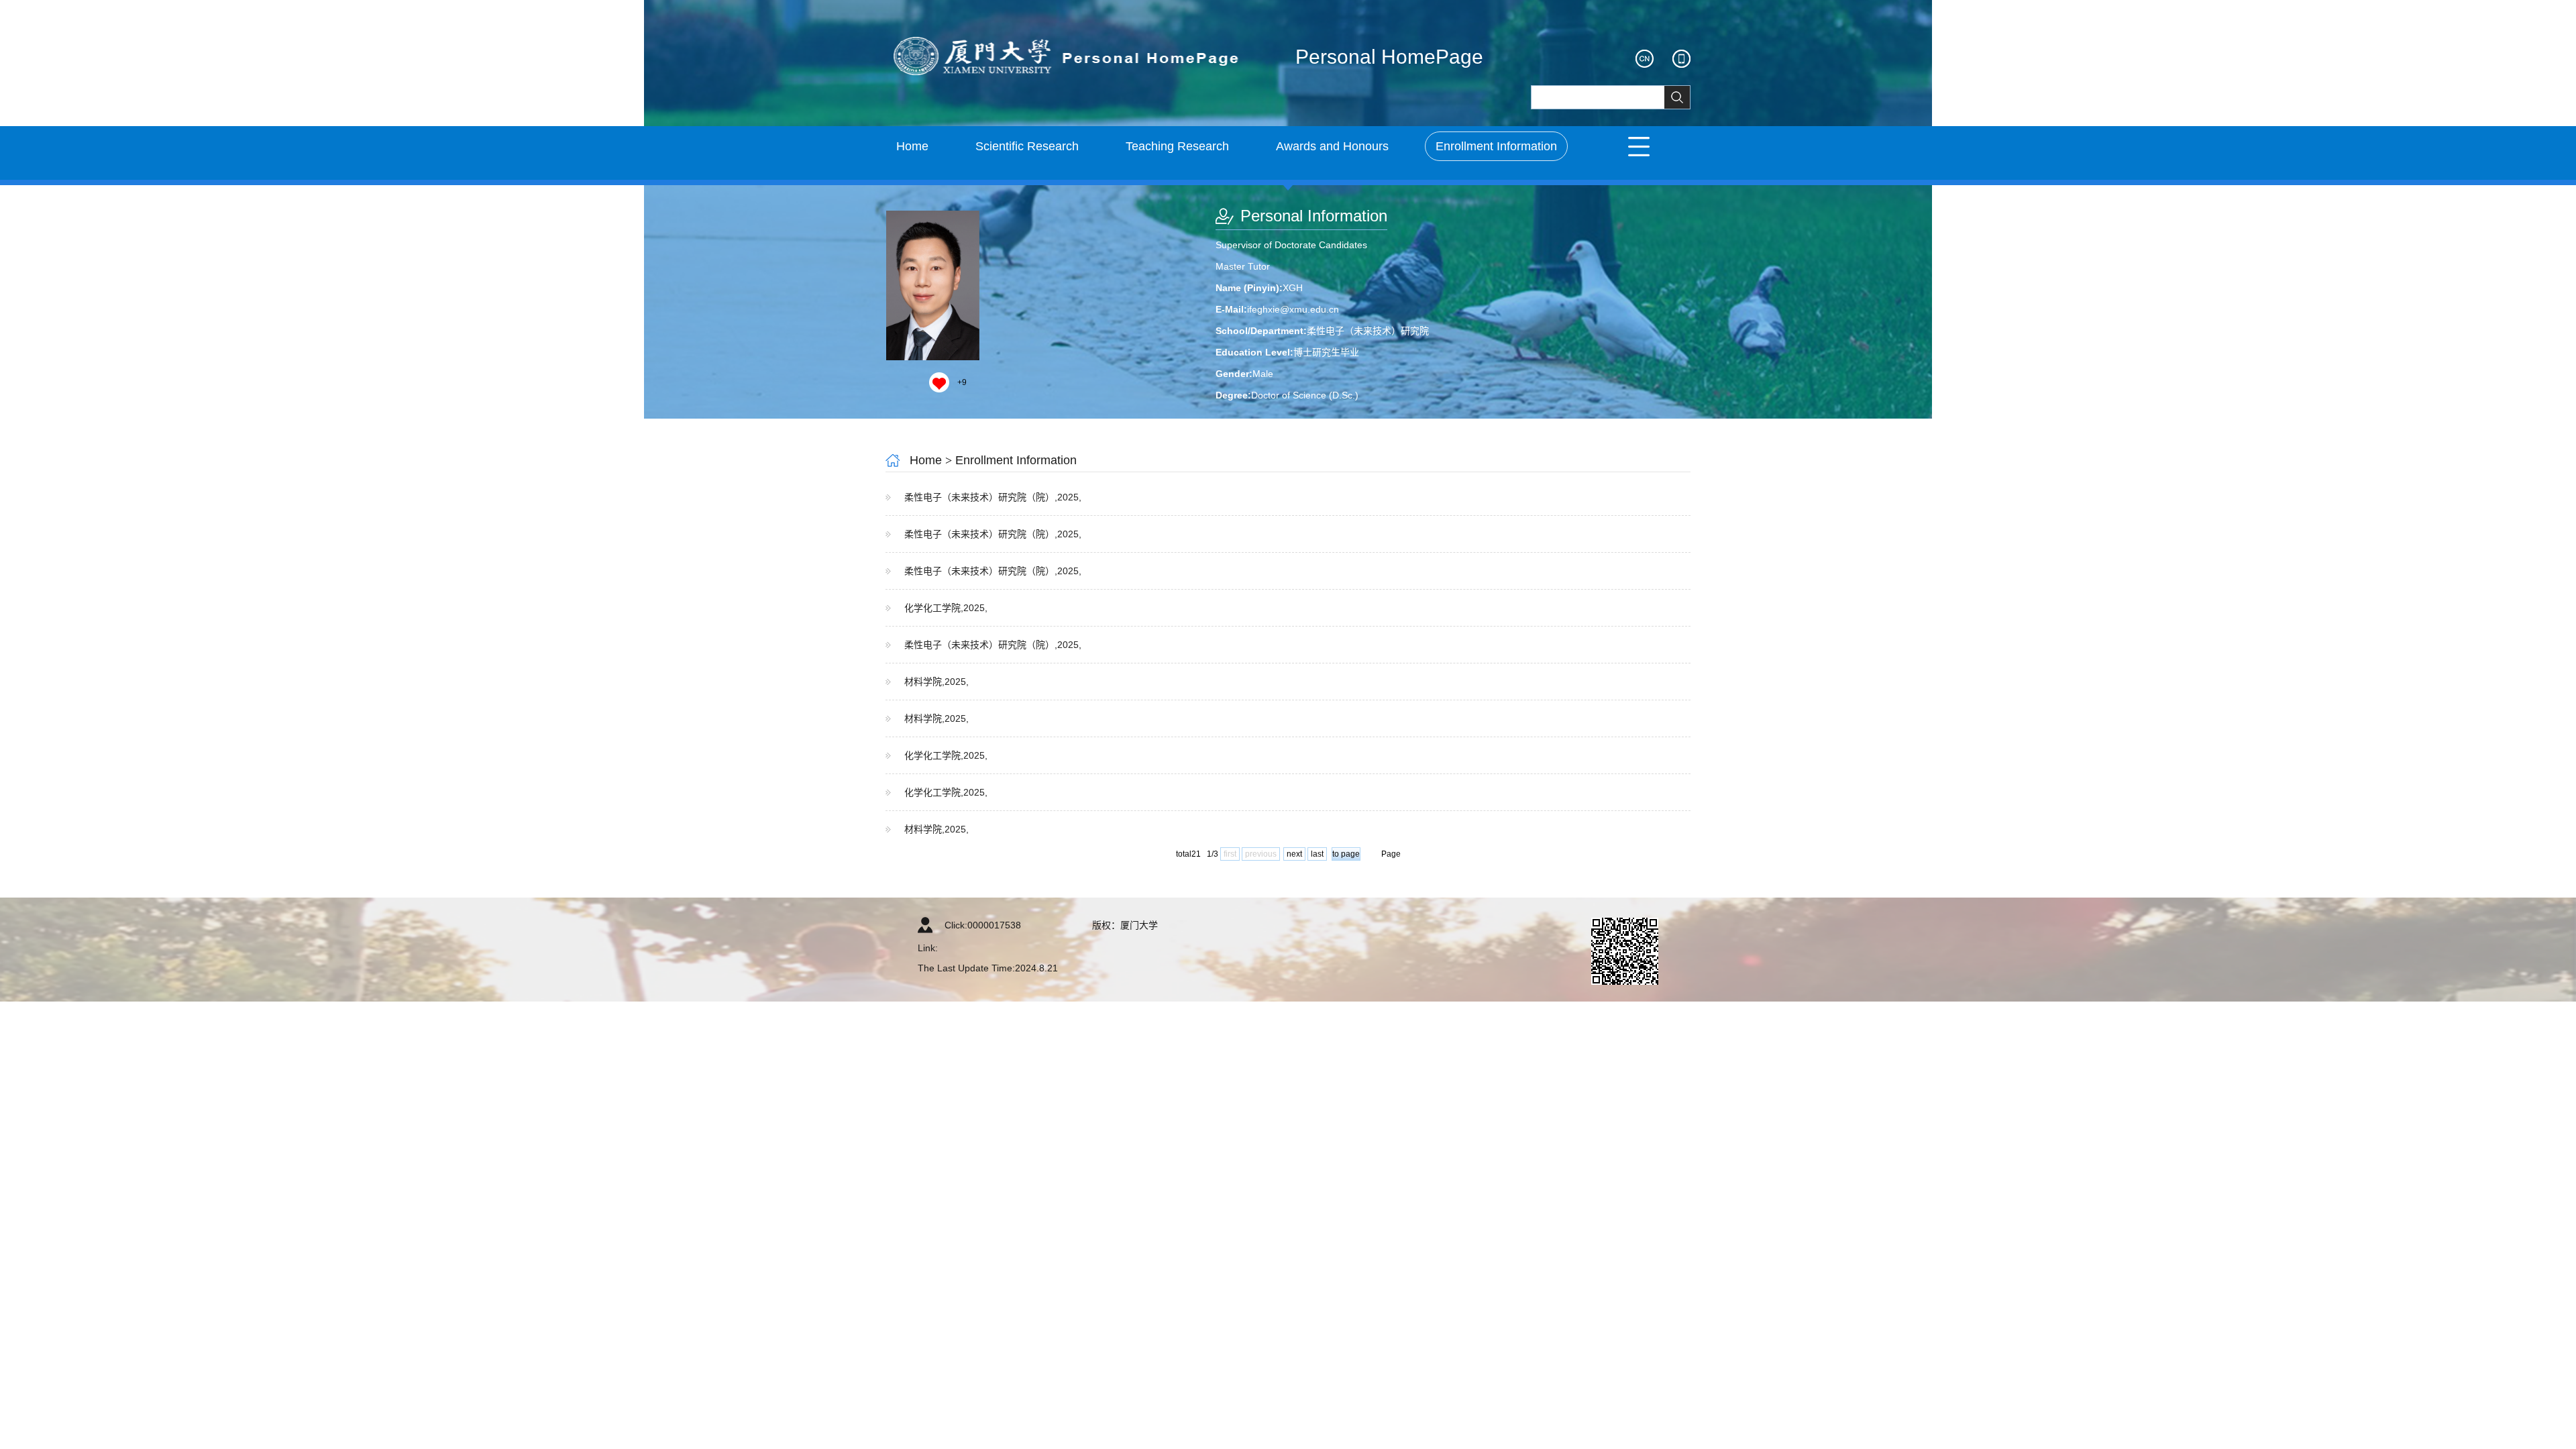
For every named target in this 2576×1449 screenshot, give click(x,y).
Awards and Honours (1332, 146)
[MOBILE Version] (1681, 59)
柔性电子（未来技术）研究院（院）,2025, (993, 497)
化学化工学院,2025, (946, 608)
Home (912, 146)
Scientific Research (1027, 146)
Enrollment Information (1496, 146)
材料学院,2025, (936, 682)
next (1294, 854)
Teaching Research (1177, 146)
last (1317, 854)
